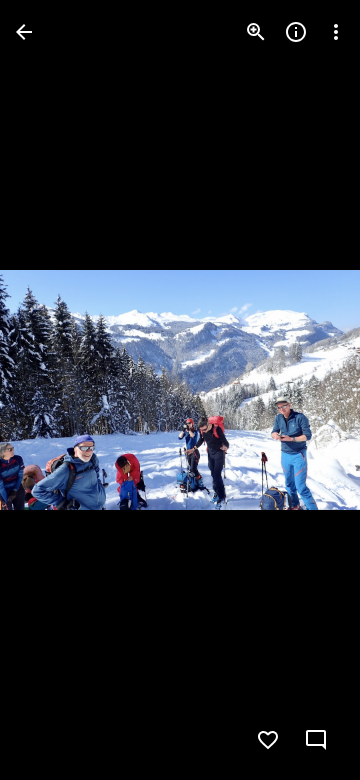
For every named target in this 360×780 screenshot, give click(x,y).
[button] (56, 390)
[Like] (268, 740)
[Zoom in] (256, 32)
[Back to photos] (24, 32)
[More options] (336, 32)
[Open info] (296, 32)
